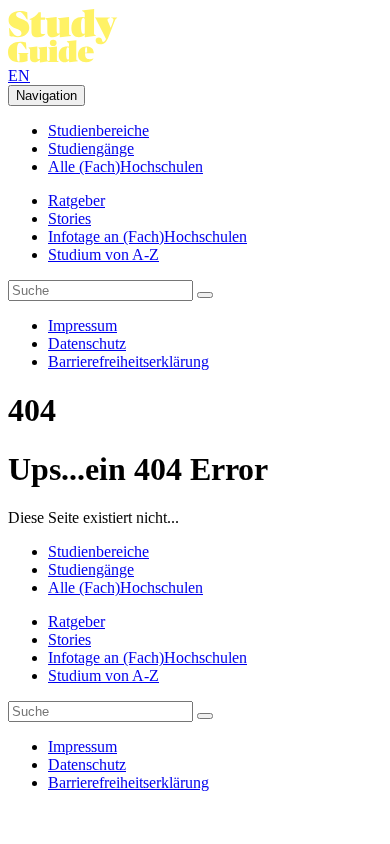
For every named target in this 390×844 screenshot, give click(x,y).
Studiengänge (91, 148)
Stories (69, 218)
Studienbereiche (98, 130)
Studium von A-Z (103, 254)
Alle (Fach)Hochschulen (125, 166)
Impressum (82, 325)
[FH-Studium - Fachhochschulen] (63, 57)
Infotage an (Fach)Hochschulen (147, 236)
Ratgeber (76, 200)
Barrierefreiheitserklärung (128, 361)
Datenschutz (87, 343)
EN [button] (19, 75)
